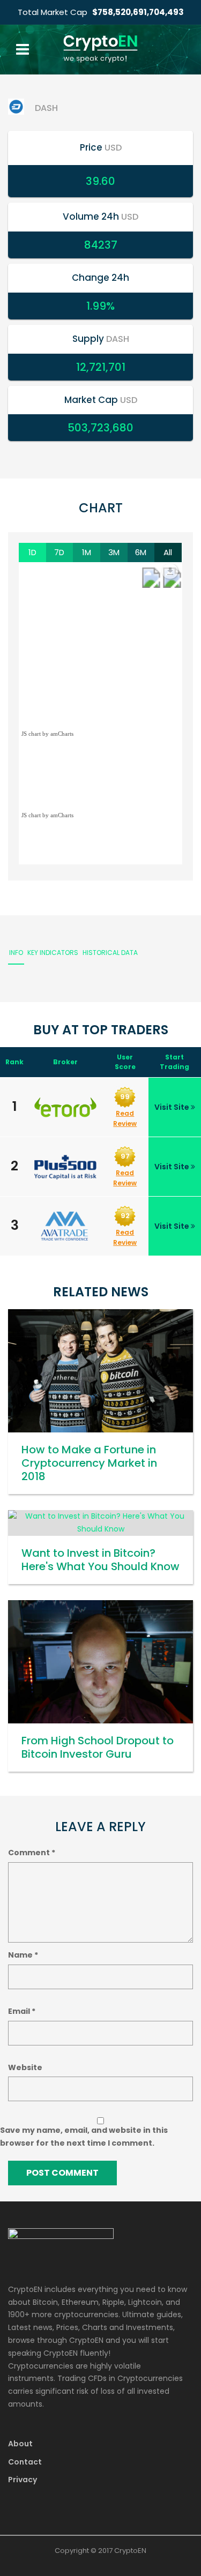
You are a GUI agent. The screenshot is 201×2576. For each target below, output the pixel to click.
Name (23, 1955)
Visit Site (173, 1107)
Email (22, 2011)
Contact (25, 2462)
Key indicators (53, 953)
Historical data (110, 953)
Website (25, 2067)
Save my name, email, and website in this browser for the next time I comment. (84, 2137)
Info (16, 953)
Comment (32, 1853)
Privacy (23, 2480)
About (20, 2444)
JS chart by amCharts (47, 734)
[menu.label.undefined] (170, 571)
